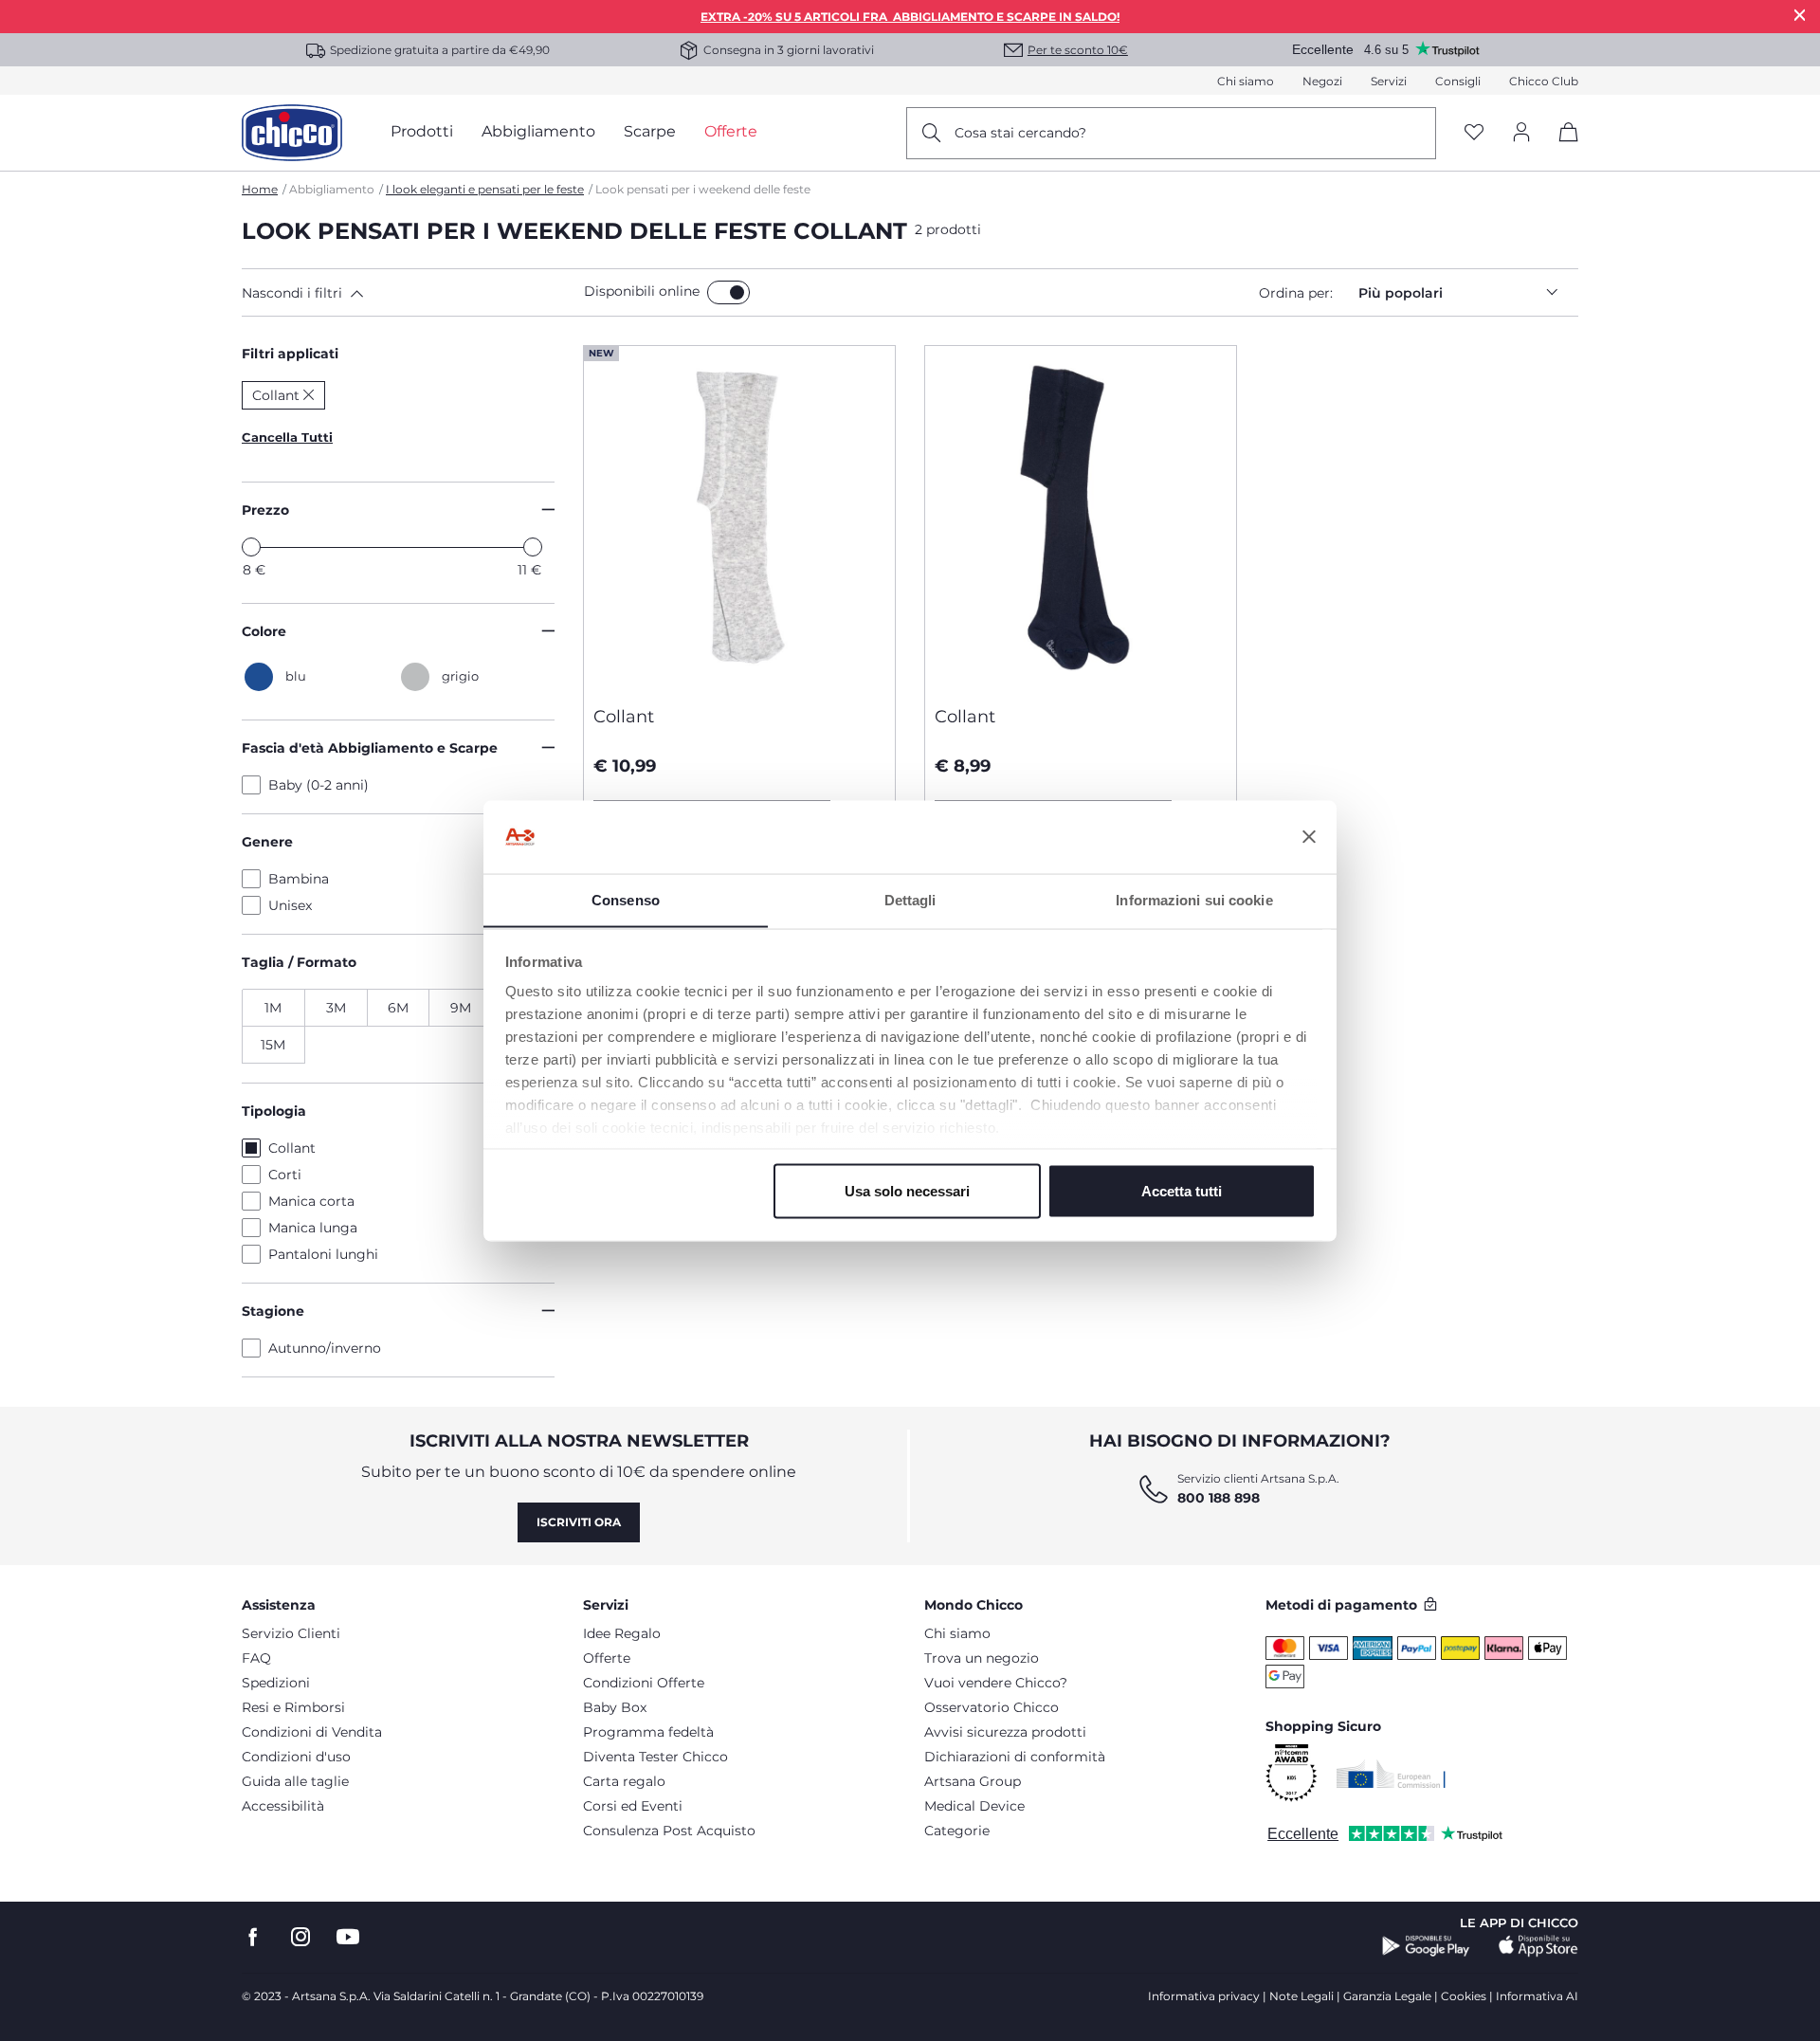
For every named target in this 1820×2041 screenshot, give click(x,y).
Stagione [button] (273, 1311)
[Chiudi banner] (1309, 837)
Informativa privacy (1204, 1996)
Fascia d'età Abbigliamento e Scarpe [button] (370, 748)
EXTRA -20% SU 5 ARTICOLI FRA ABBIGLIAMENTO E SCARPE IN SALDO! (910, 17)
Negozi (1322, 81)
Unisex (290, 905)
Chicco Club (1544, 81)
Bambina (299, 879)
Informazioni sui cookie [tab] (1194, 899)
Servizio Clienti (291, 1633)
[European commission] (1391, 1774)
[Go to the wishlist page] (1474, 133)
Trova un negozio (982, 1658)
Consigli (1458, 81)
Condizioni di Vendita (312, 1732)
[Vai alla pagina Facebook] (253, 1937)
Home (260, 189)
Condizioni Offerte (644, 1683)
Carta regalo (624, 1781)
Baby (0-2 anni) (318, 785)
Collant (292, 1148)
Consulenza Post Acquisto (669, 1831)
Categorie (957, 1831)
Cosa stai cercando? (1020, 133)
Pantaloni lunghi (323, 1254)
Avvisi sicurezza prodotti (1005, 1732)
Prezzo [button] (265, 510)
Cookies (1464, 1996)
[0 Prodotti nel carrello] (1562, 148)
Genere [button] (267, 842)
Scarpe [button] (650, 131)
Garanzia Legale (1387, 1996)
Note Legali (1301, 1996)
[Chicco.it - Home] (292, 133)
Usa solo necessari (907, 1190)
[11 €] (533, 547)
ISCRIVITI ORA (579, 1522)
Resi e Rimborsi (293, 1707)
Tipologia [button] (274, 1111)
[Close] (1800, 15)
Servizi (1389, 81)
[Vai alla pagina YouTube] (348, 1937)
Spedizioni (276, 1683)
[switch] (728, 292)
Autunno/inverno (325, 1348)
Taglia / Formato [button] (299, 962)
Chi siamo (1246, 81)
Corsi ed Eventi (633, 1806)
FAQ (256, 1658)
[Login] (1521, 133)
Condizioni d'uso (296, 1757)
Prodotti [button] (422, 131)
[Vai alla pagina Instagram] (300, 1937)
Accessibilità (283, 1806)
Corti (285, 1175)
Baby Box (615, 1707)
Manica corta (311, 1201)
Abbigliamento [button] (538, 131)
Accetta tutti (1182, 1190)
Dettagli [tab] (910, 899)
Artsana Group (973, 1781)
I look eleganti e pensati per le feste (485, 189)
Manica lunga (313, 1228)
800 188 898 (1219, 1498)
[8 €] (251, 547)
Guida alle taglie (295, 1781)
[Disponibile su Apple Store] (1538, 1946)
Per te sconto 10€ (1078, 50)
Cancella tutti (287, 437)
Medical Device (974, 1806)
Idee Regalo (622, 1633)
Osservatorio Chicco (992, 1707)
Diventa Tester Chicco (655, 1757)
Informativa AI (1537, 1996)
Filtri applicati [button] (290, 354)
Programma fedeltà (648, 1732)
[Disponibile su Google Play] (1426, 1946)
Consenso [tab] (626, 899)
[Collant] (739, 519)
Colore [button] (264, 631)
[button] (409, 293)
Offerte (607, 1658)
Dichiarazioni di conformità (1015, 1757)
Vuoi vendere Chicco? (996, 1683)
